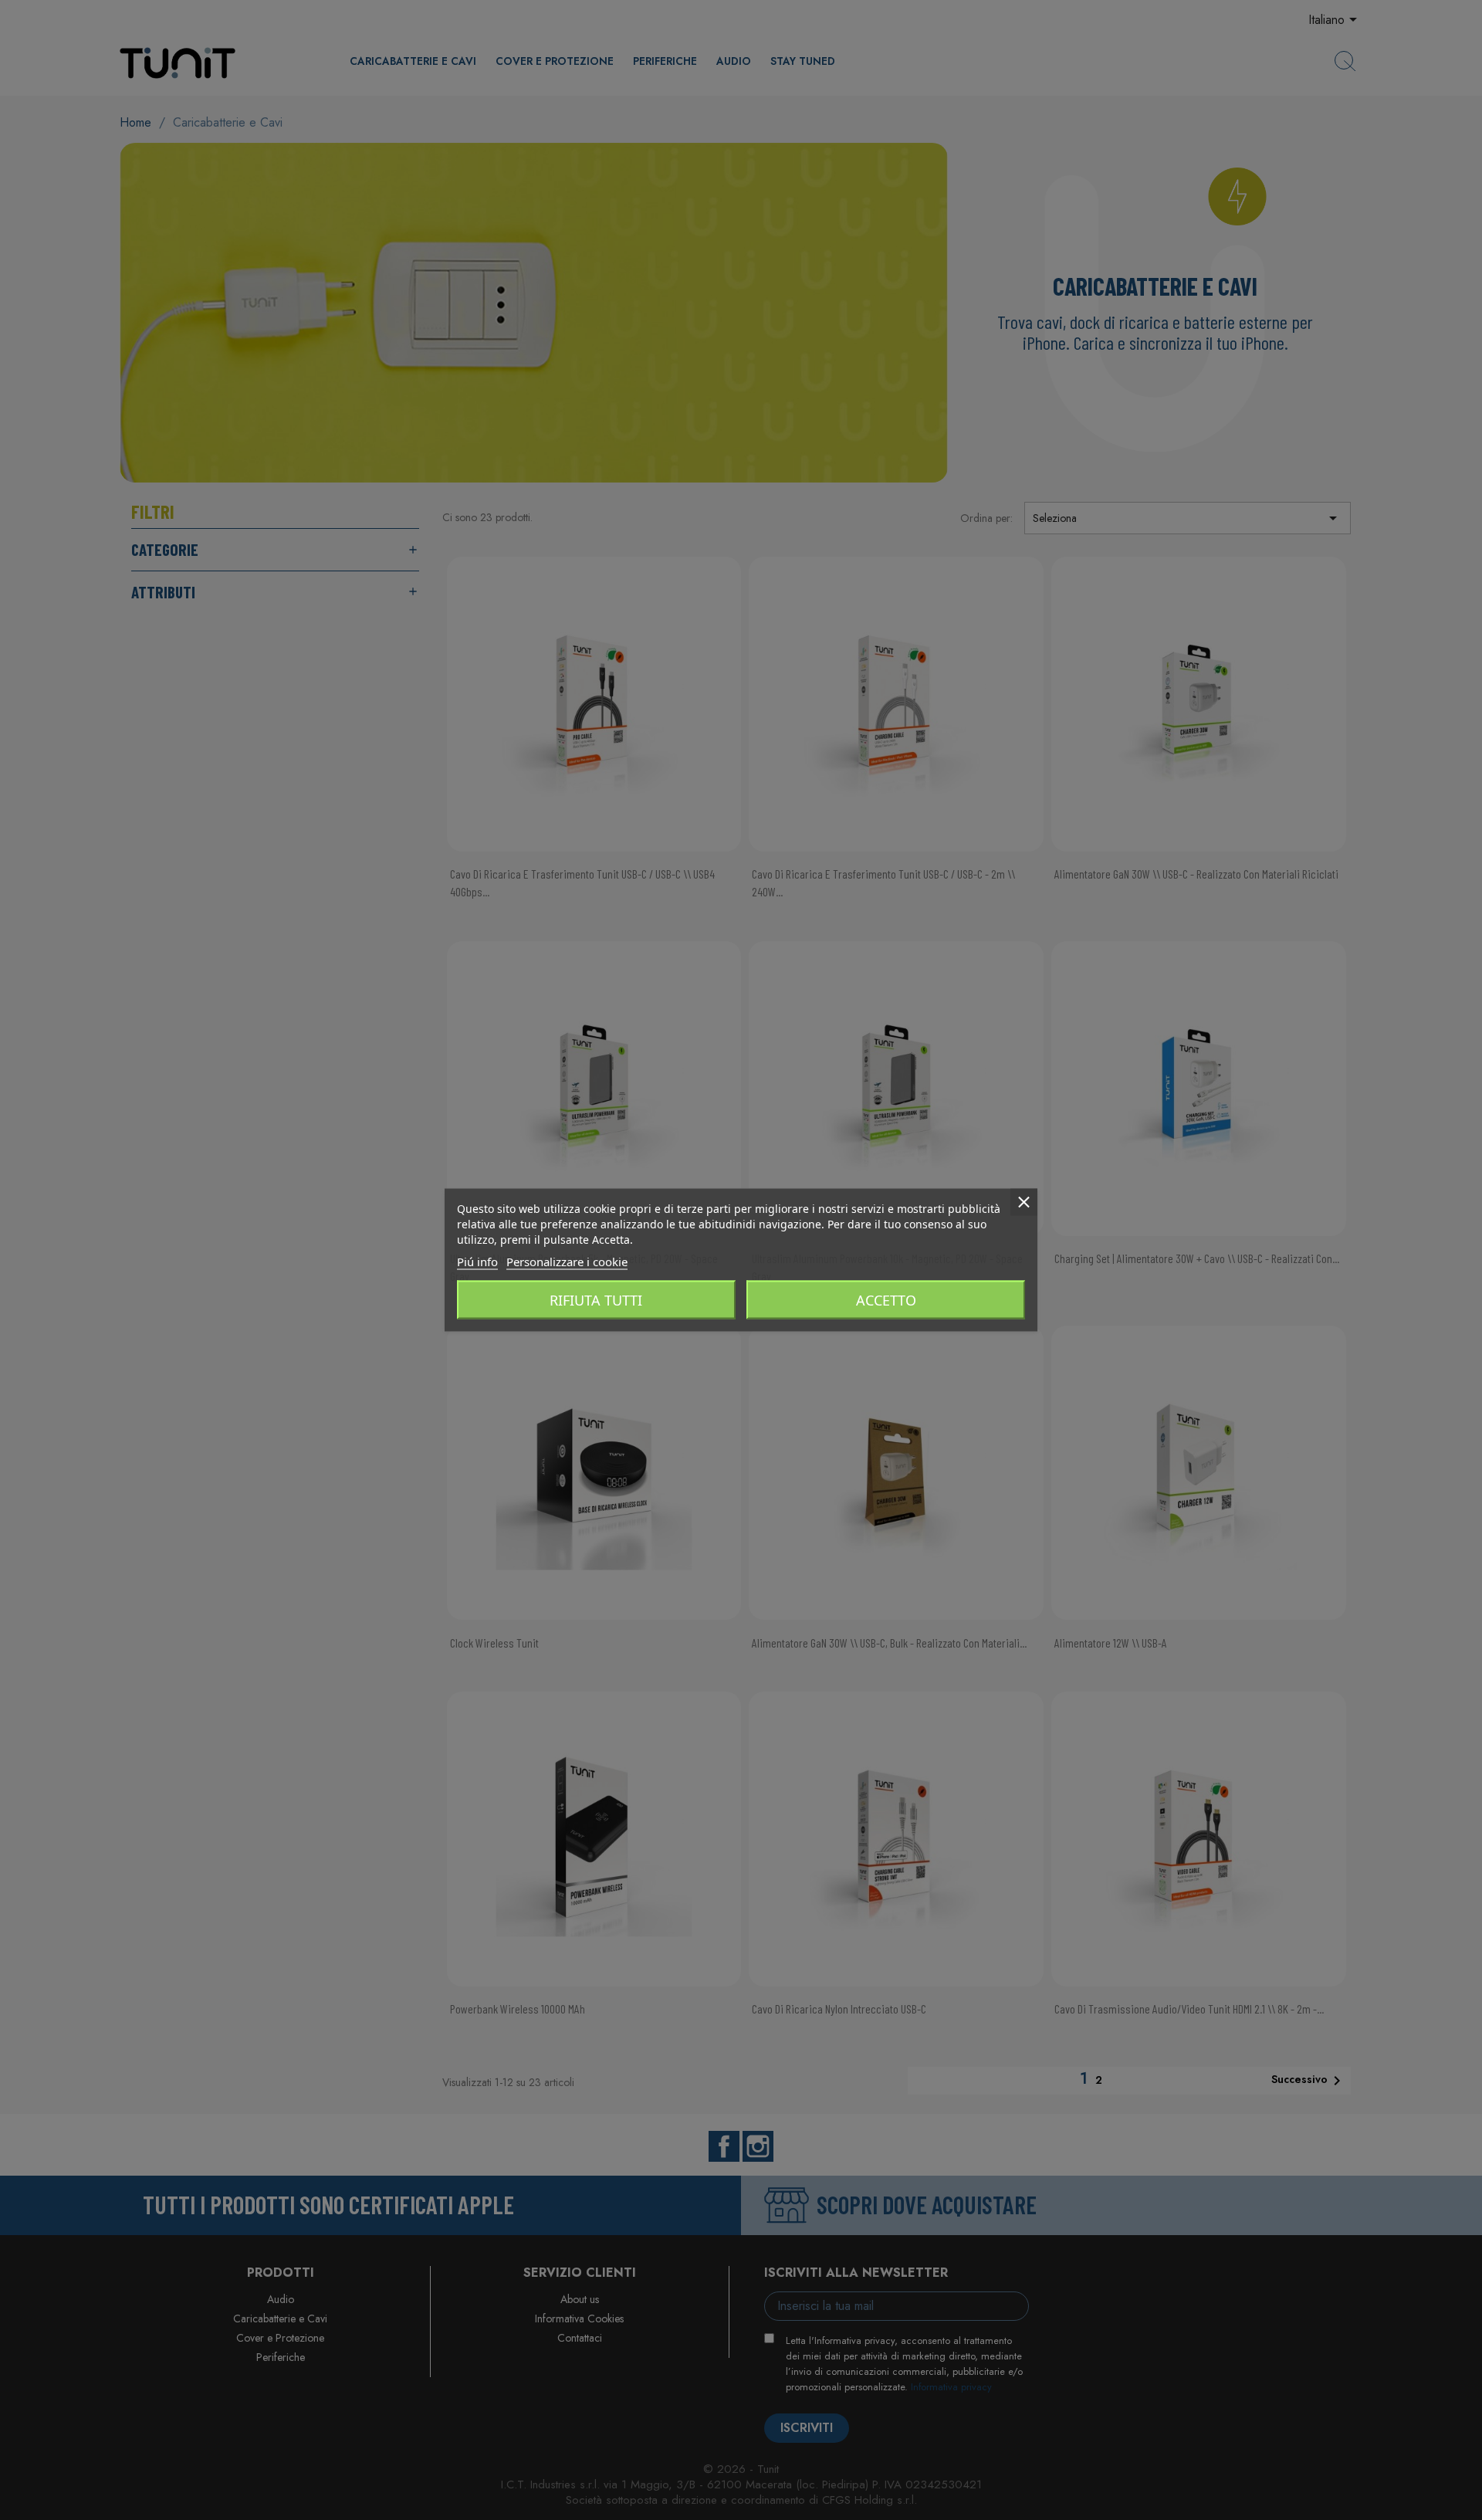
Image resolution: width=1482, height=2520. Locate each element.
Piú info (477, 1262)
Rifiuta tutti (596, 1300)
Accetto (886, 1300)
